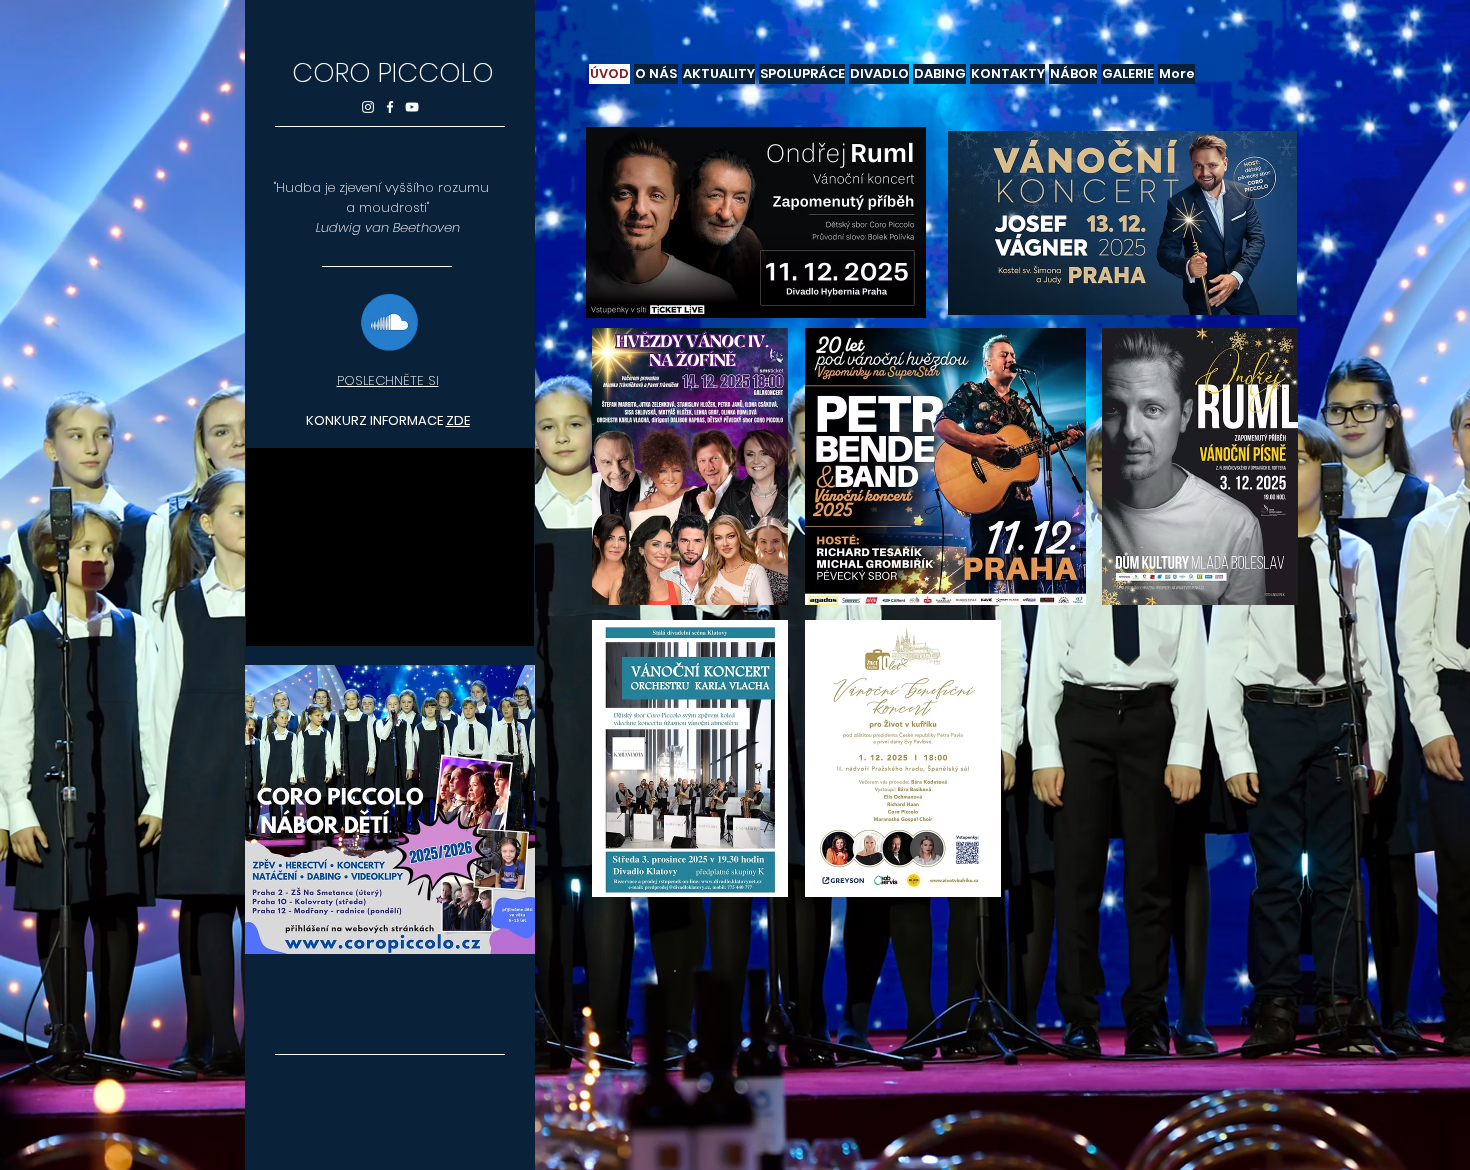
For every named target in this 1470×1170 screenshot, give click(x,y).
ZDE (458, 420)
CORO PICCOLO (393, 72)
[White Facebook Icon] (390, 107)
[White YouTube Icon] (412, 107)
